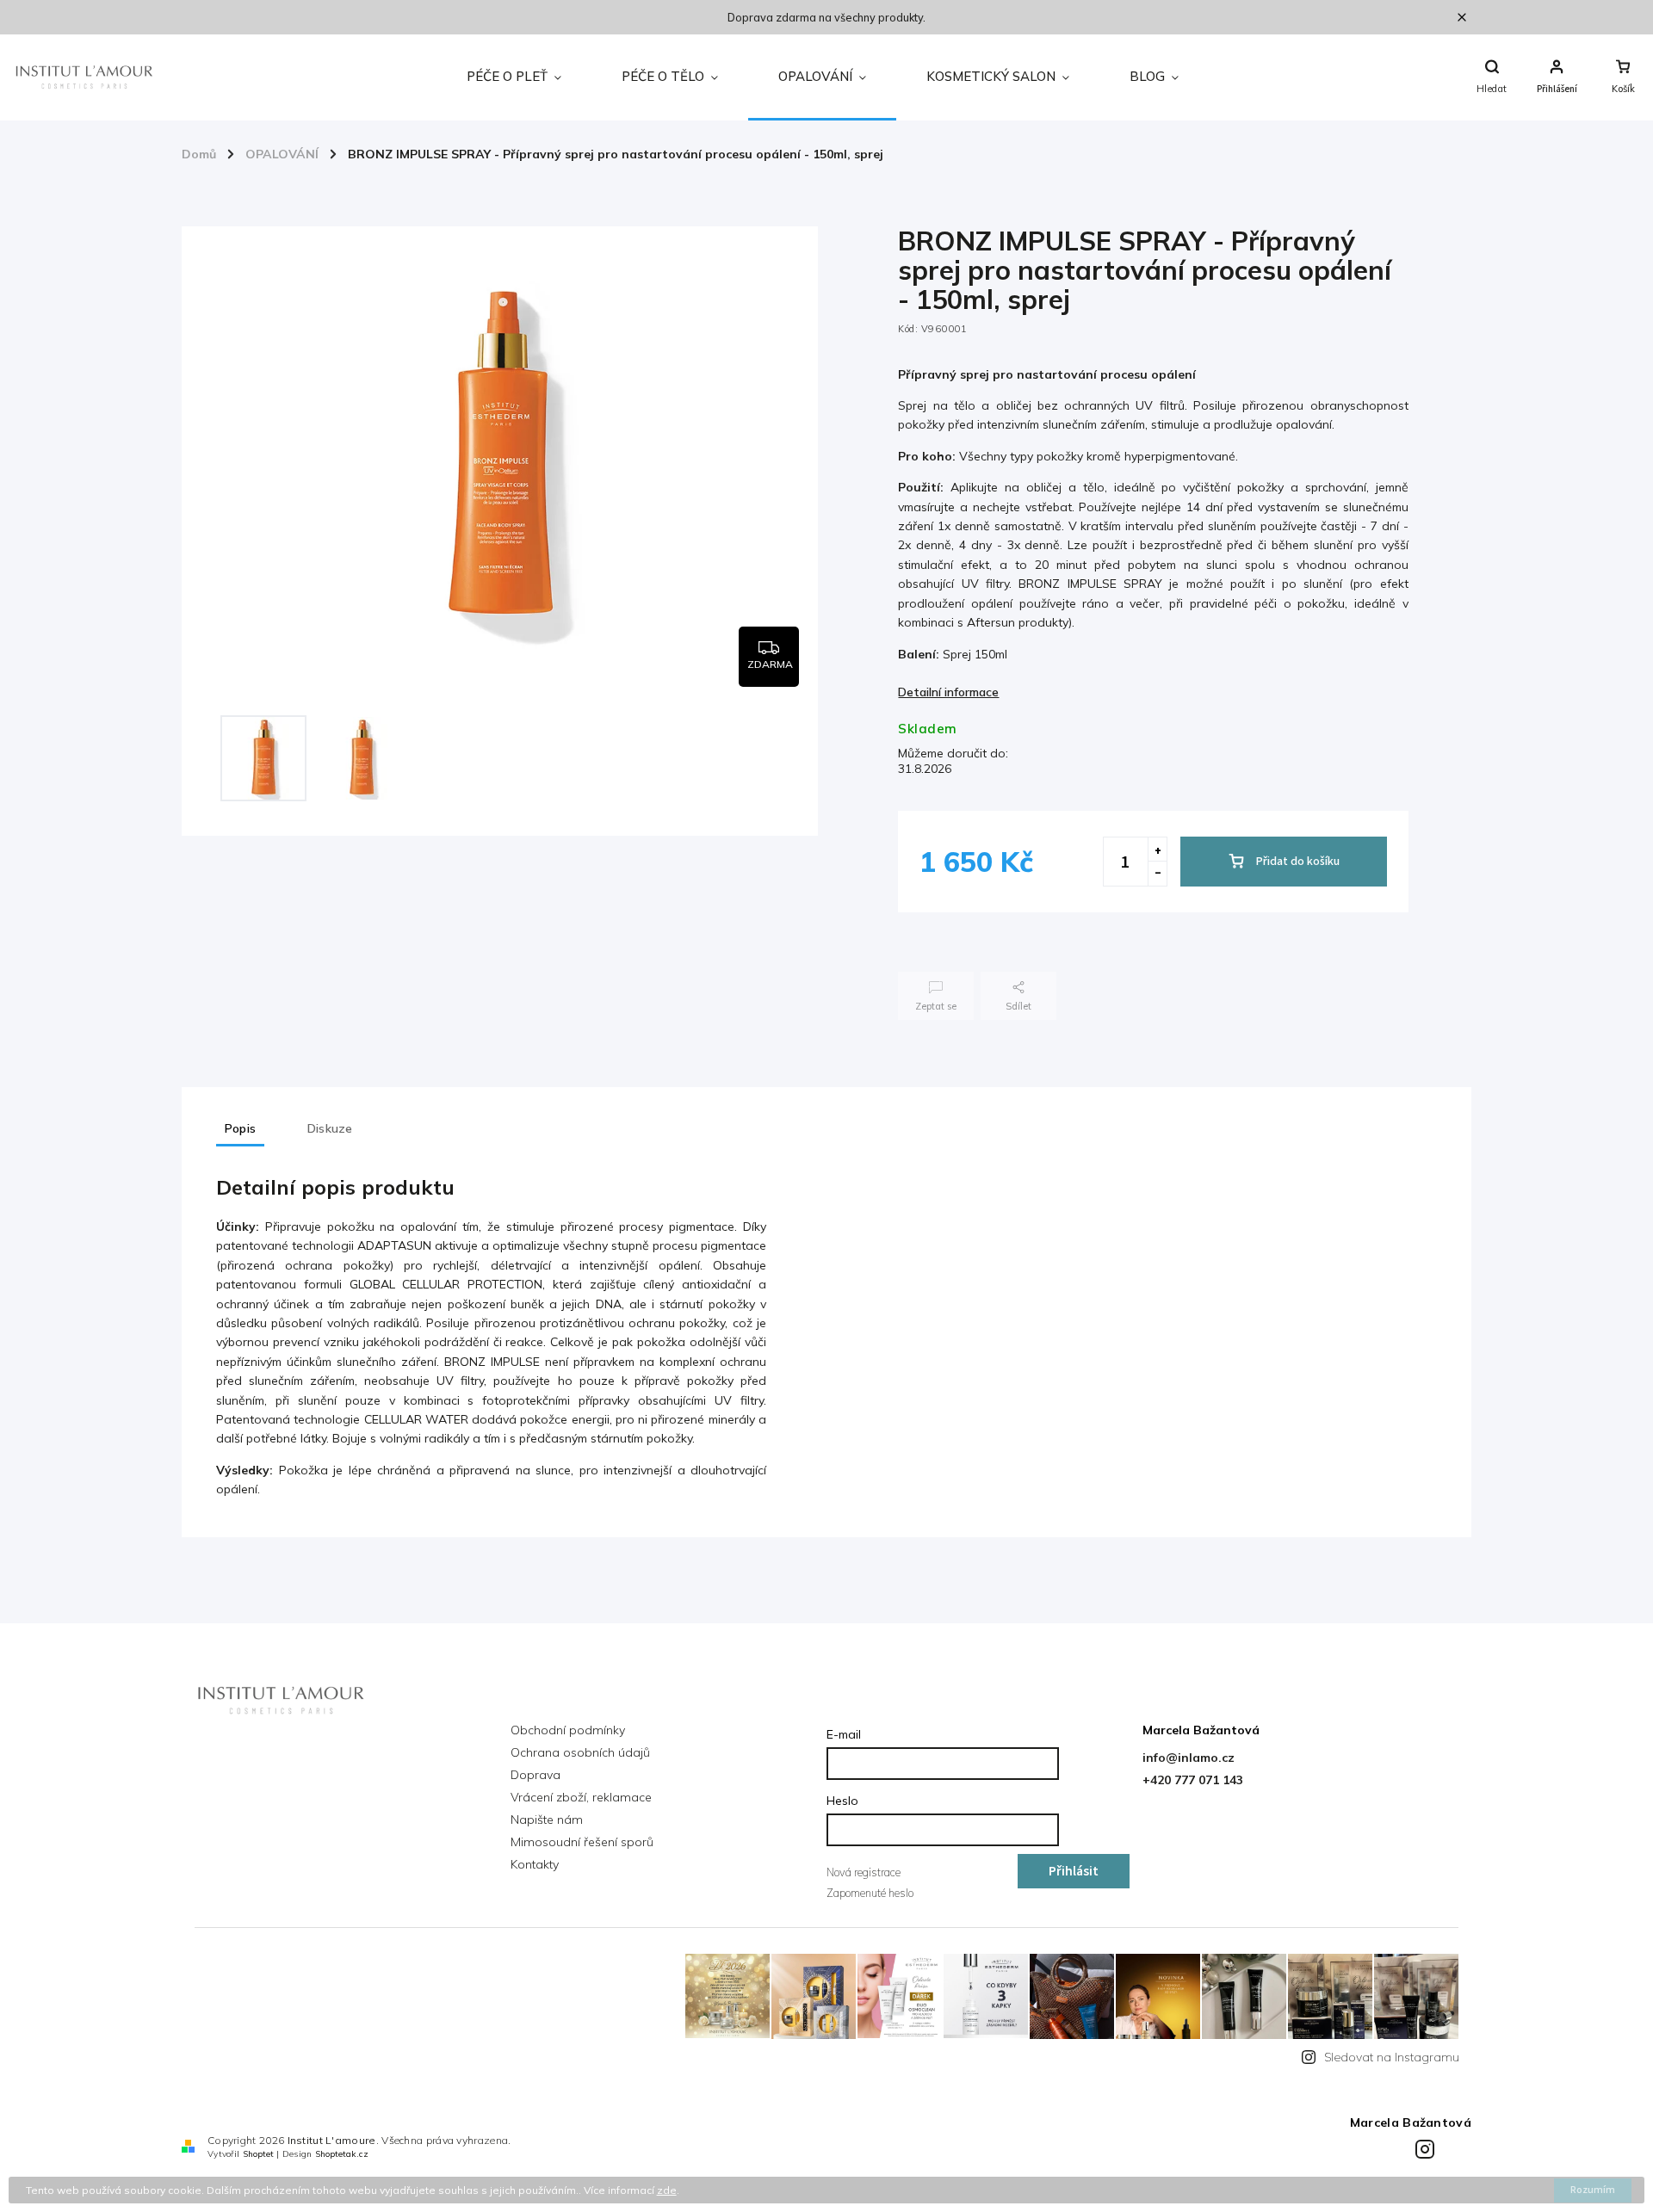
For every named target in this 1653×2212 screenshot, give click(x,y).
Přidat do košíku (1298, 862)
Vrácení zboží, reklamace (581, 1797)
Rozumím (1593, 2190)
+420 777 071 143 (1193, 1780)
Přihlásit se (1074, 1875)
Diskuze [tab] (330, 1128)
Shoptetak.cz (342, 2154)
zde (667, 2190)
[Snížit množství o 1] (1157, 874)
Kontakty (535, 1864)
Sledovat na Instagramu (1392, 2057)
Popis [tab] (240, 1128)
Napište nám (547, 1820)
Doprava (536, 1775)
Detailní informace (948, 692)
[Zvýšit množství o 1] (1157, 850)
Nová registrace (864, 1872)
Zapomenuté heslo (870, 1893)
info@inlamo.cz (1189, 1758)
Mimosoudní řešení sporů (582, 1842)
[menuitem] (514, 77)
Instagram (1427, 2147)
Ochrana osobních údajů (580, 1752)
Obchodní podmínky (568, 1730)
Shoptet (258, 2154)
